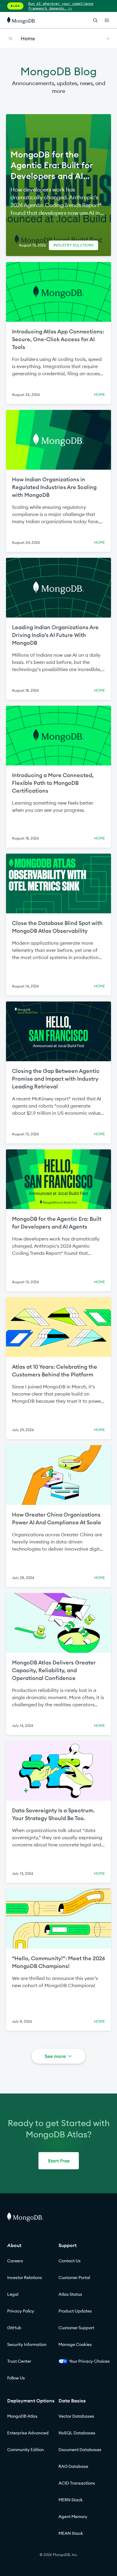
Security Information (27, 2344)
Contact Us (70, 2261)
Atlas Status (70, 2294)
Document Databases (80, 2450)
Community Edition (25, 2450)
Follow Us (16, 2378)
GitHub (14, 2328)
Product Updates (75, 2311)
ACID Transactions (77, 2483)
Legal (13, 2294)
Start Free (59, 2161)
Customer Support (76, 2328)
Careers (15, 2261)
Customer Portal (74, 2278)
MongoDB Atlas (22, 2416)
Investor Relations (25, 2278)
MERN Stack (71, 2500)
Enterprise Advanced (28, 2433)
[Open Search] (95, 20)
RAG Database (73, 2466)
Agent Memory (73, 2517)
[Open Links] (107, 20)
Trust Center (19, 2361)
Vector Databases (76, 2416)
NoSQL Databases (77, 2433)
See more (55, 2056)
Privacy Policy (21, 2311)
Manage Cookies (75, 2344)
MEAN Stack (71, 2533)
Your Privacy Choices (89, 2361)
